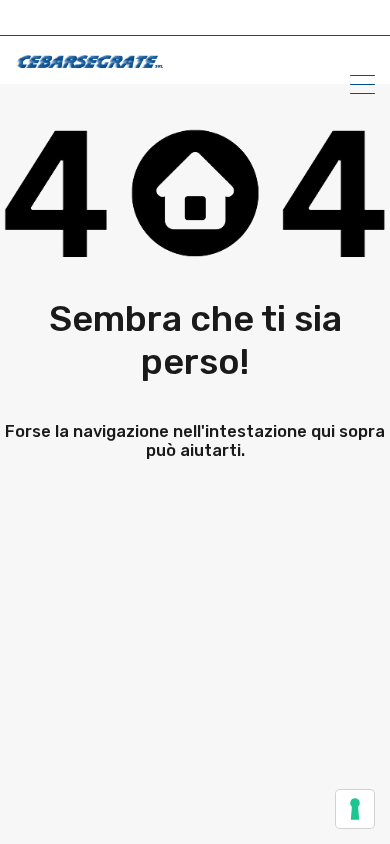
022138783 (131, 20)
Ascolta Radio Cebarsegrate (197, 20)
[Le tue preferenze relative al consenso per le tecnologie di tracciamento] (355, 809)
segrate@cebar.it (164, 20)
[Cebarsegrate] (90, 60)
